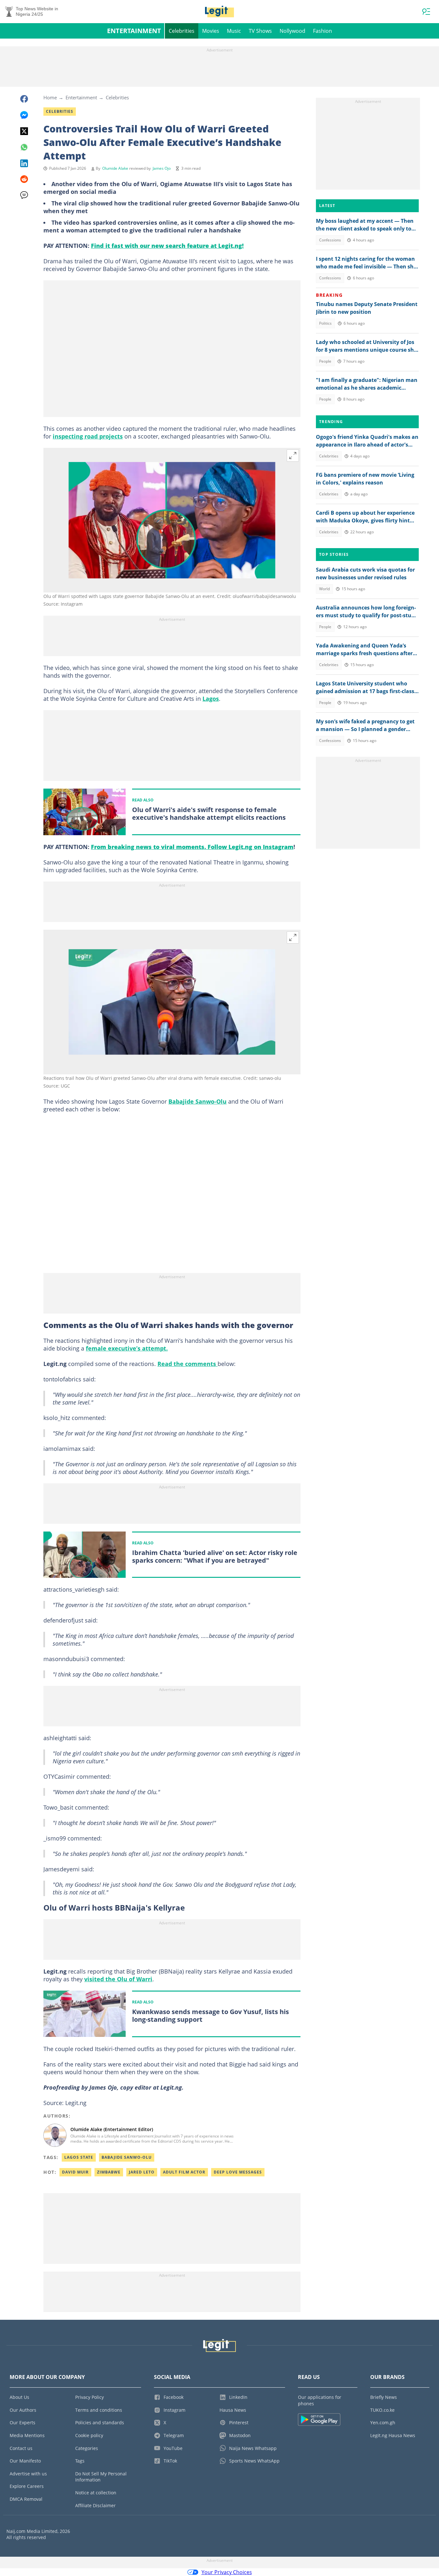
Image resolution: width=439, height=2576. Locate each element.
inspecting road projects (88, 436)
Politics (325, 323)
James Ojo (162, 168)
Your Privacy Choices (227, 2572)
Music (234, 31)
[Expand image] (293, 456)
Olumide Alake (115, 168)
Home (50, 97)
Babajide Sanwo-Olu (197, 1101)
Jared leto (142, 2172)
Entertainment (134, 31)
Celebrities (182, 31)
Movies (211, 31)
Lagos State (79, 2157)
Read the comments (188, 1364)
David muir (75, 2172)
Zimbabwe (109, 2172)
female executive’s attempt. (127, 1348)
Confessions (330, 240)
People (325, 361)
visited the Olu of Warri (118, 1979)
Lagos (211, 699)
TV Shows (260, 31)
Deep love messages (238, 2172)
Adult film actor (184, 2172)
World (324, 589)
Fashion (323, 31)
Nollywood (292, 31)
